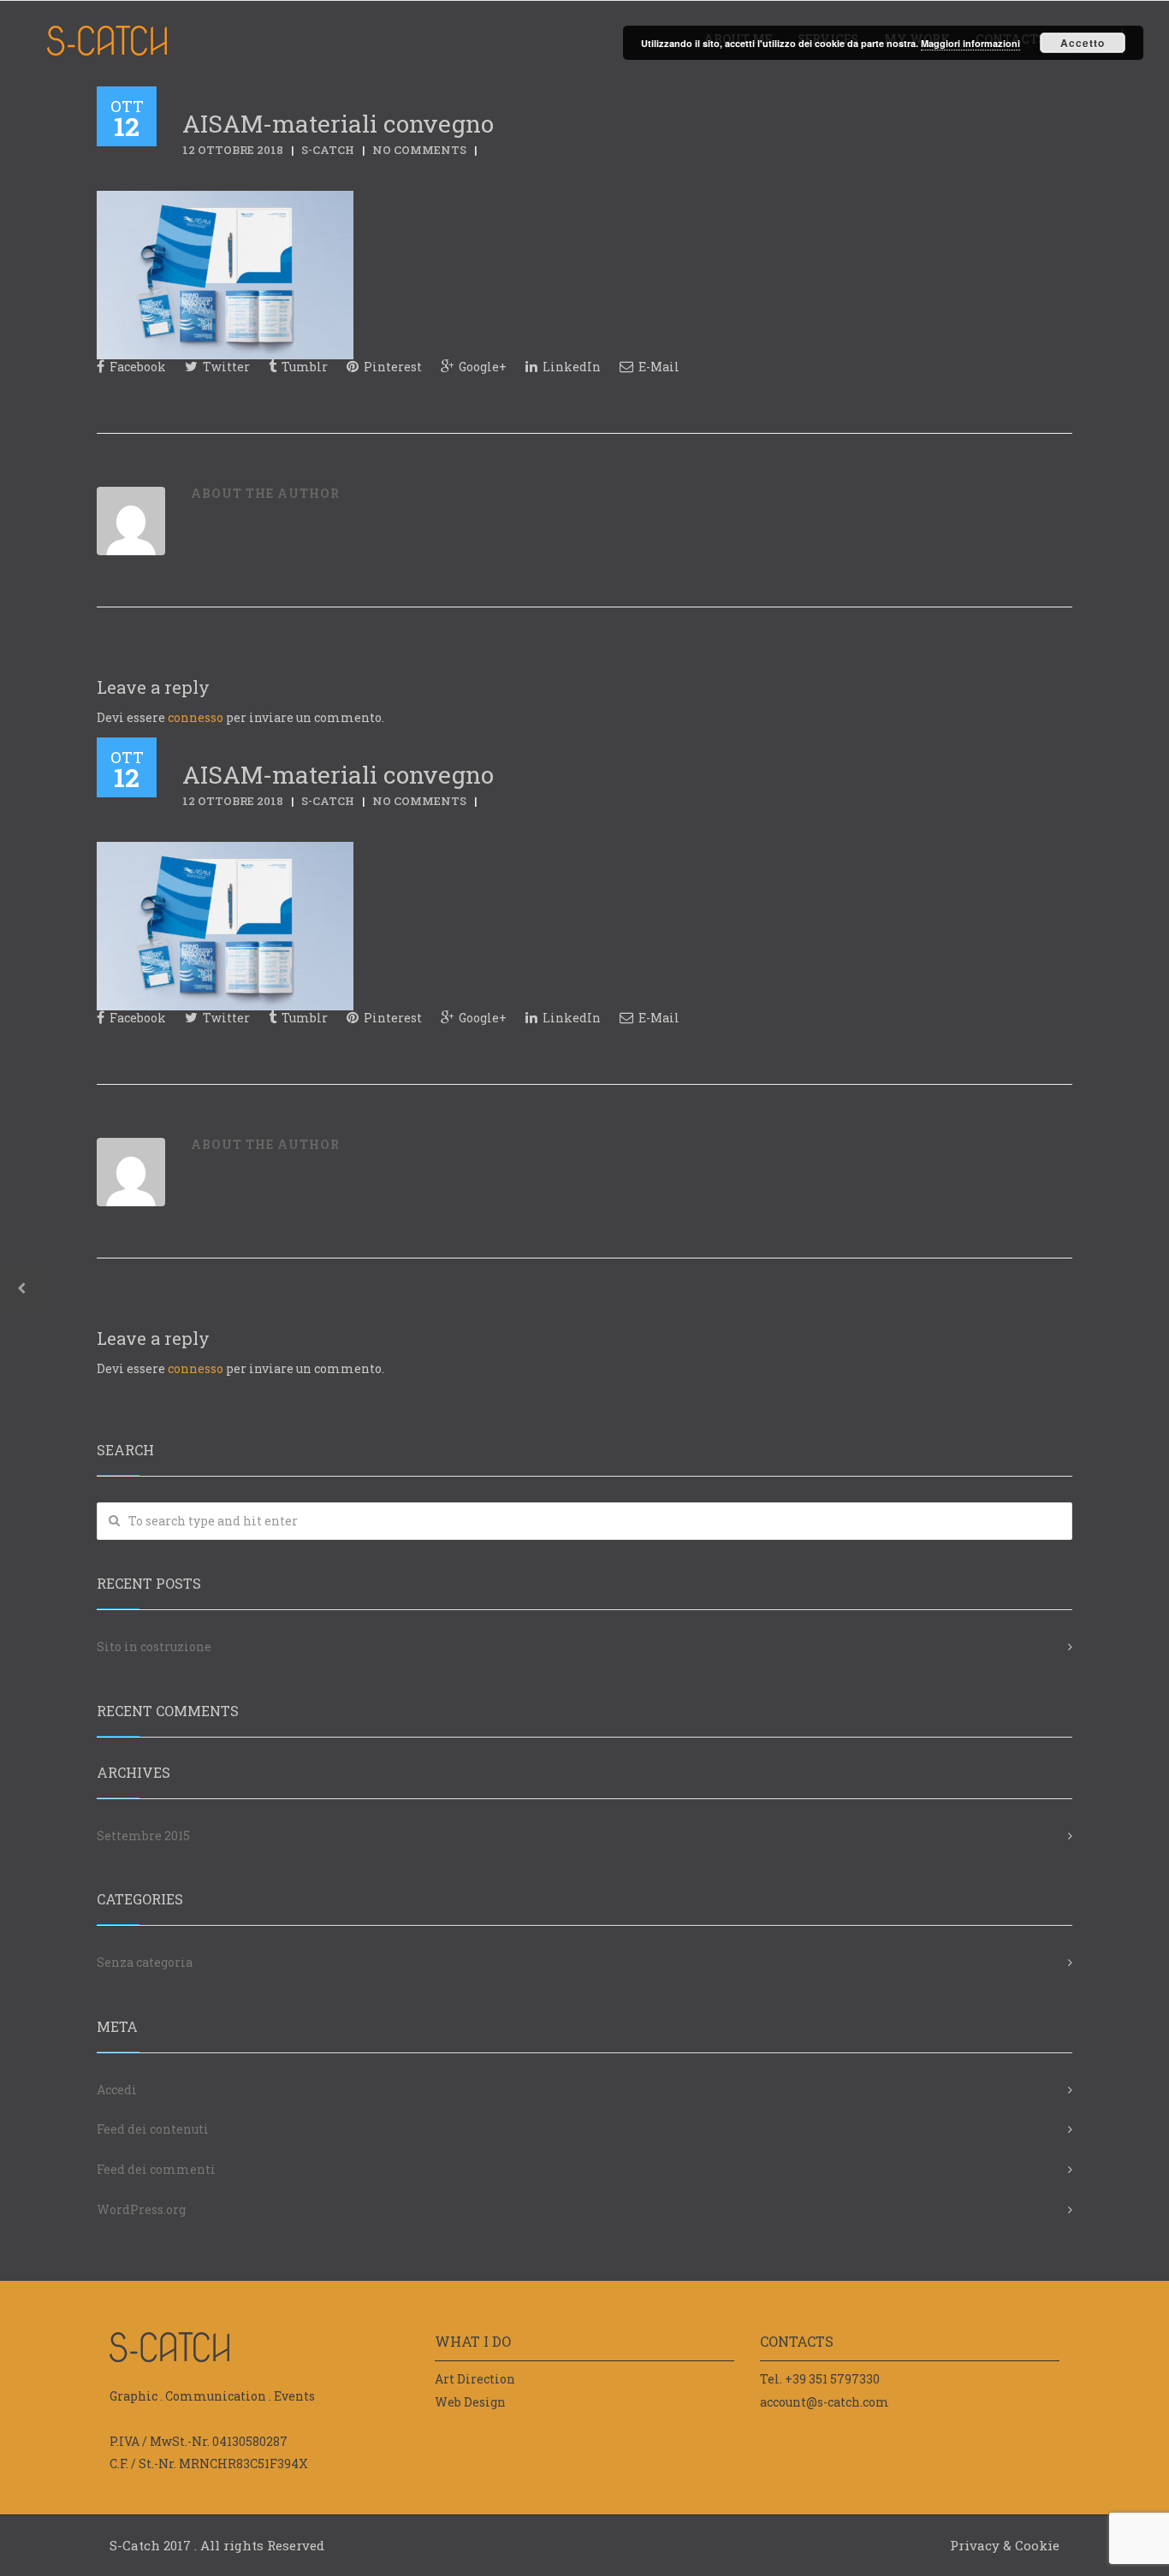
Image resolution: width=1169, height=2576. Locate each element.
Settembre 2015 (143, 1836)
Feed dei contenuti (153, 2129)
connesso (196, 717)
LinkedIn (570, 367)
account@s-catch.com (825, 2402)
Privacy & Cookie (1005, 2545)
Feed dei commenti (156, 2169)
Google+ (481, 367)
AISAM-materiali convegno (338, 124)
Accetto (1083, 43)
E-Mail (658, 367)
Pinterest (392, 367)
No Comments (419, 150)
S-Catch (328, 150)
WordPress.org (141, 2209)
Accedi (117, 2090)
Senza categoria (145, 1962)
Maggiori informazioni (970, 43)
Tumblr (303, 367)
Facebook (136, 367)
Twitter (225, 367)
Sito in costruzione (154, 1646)
